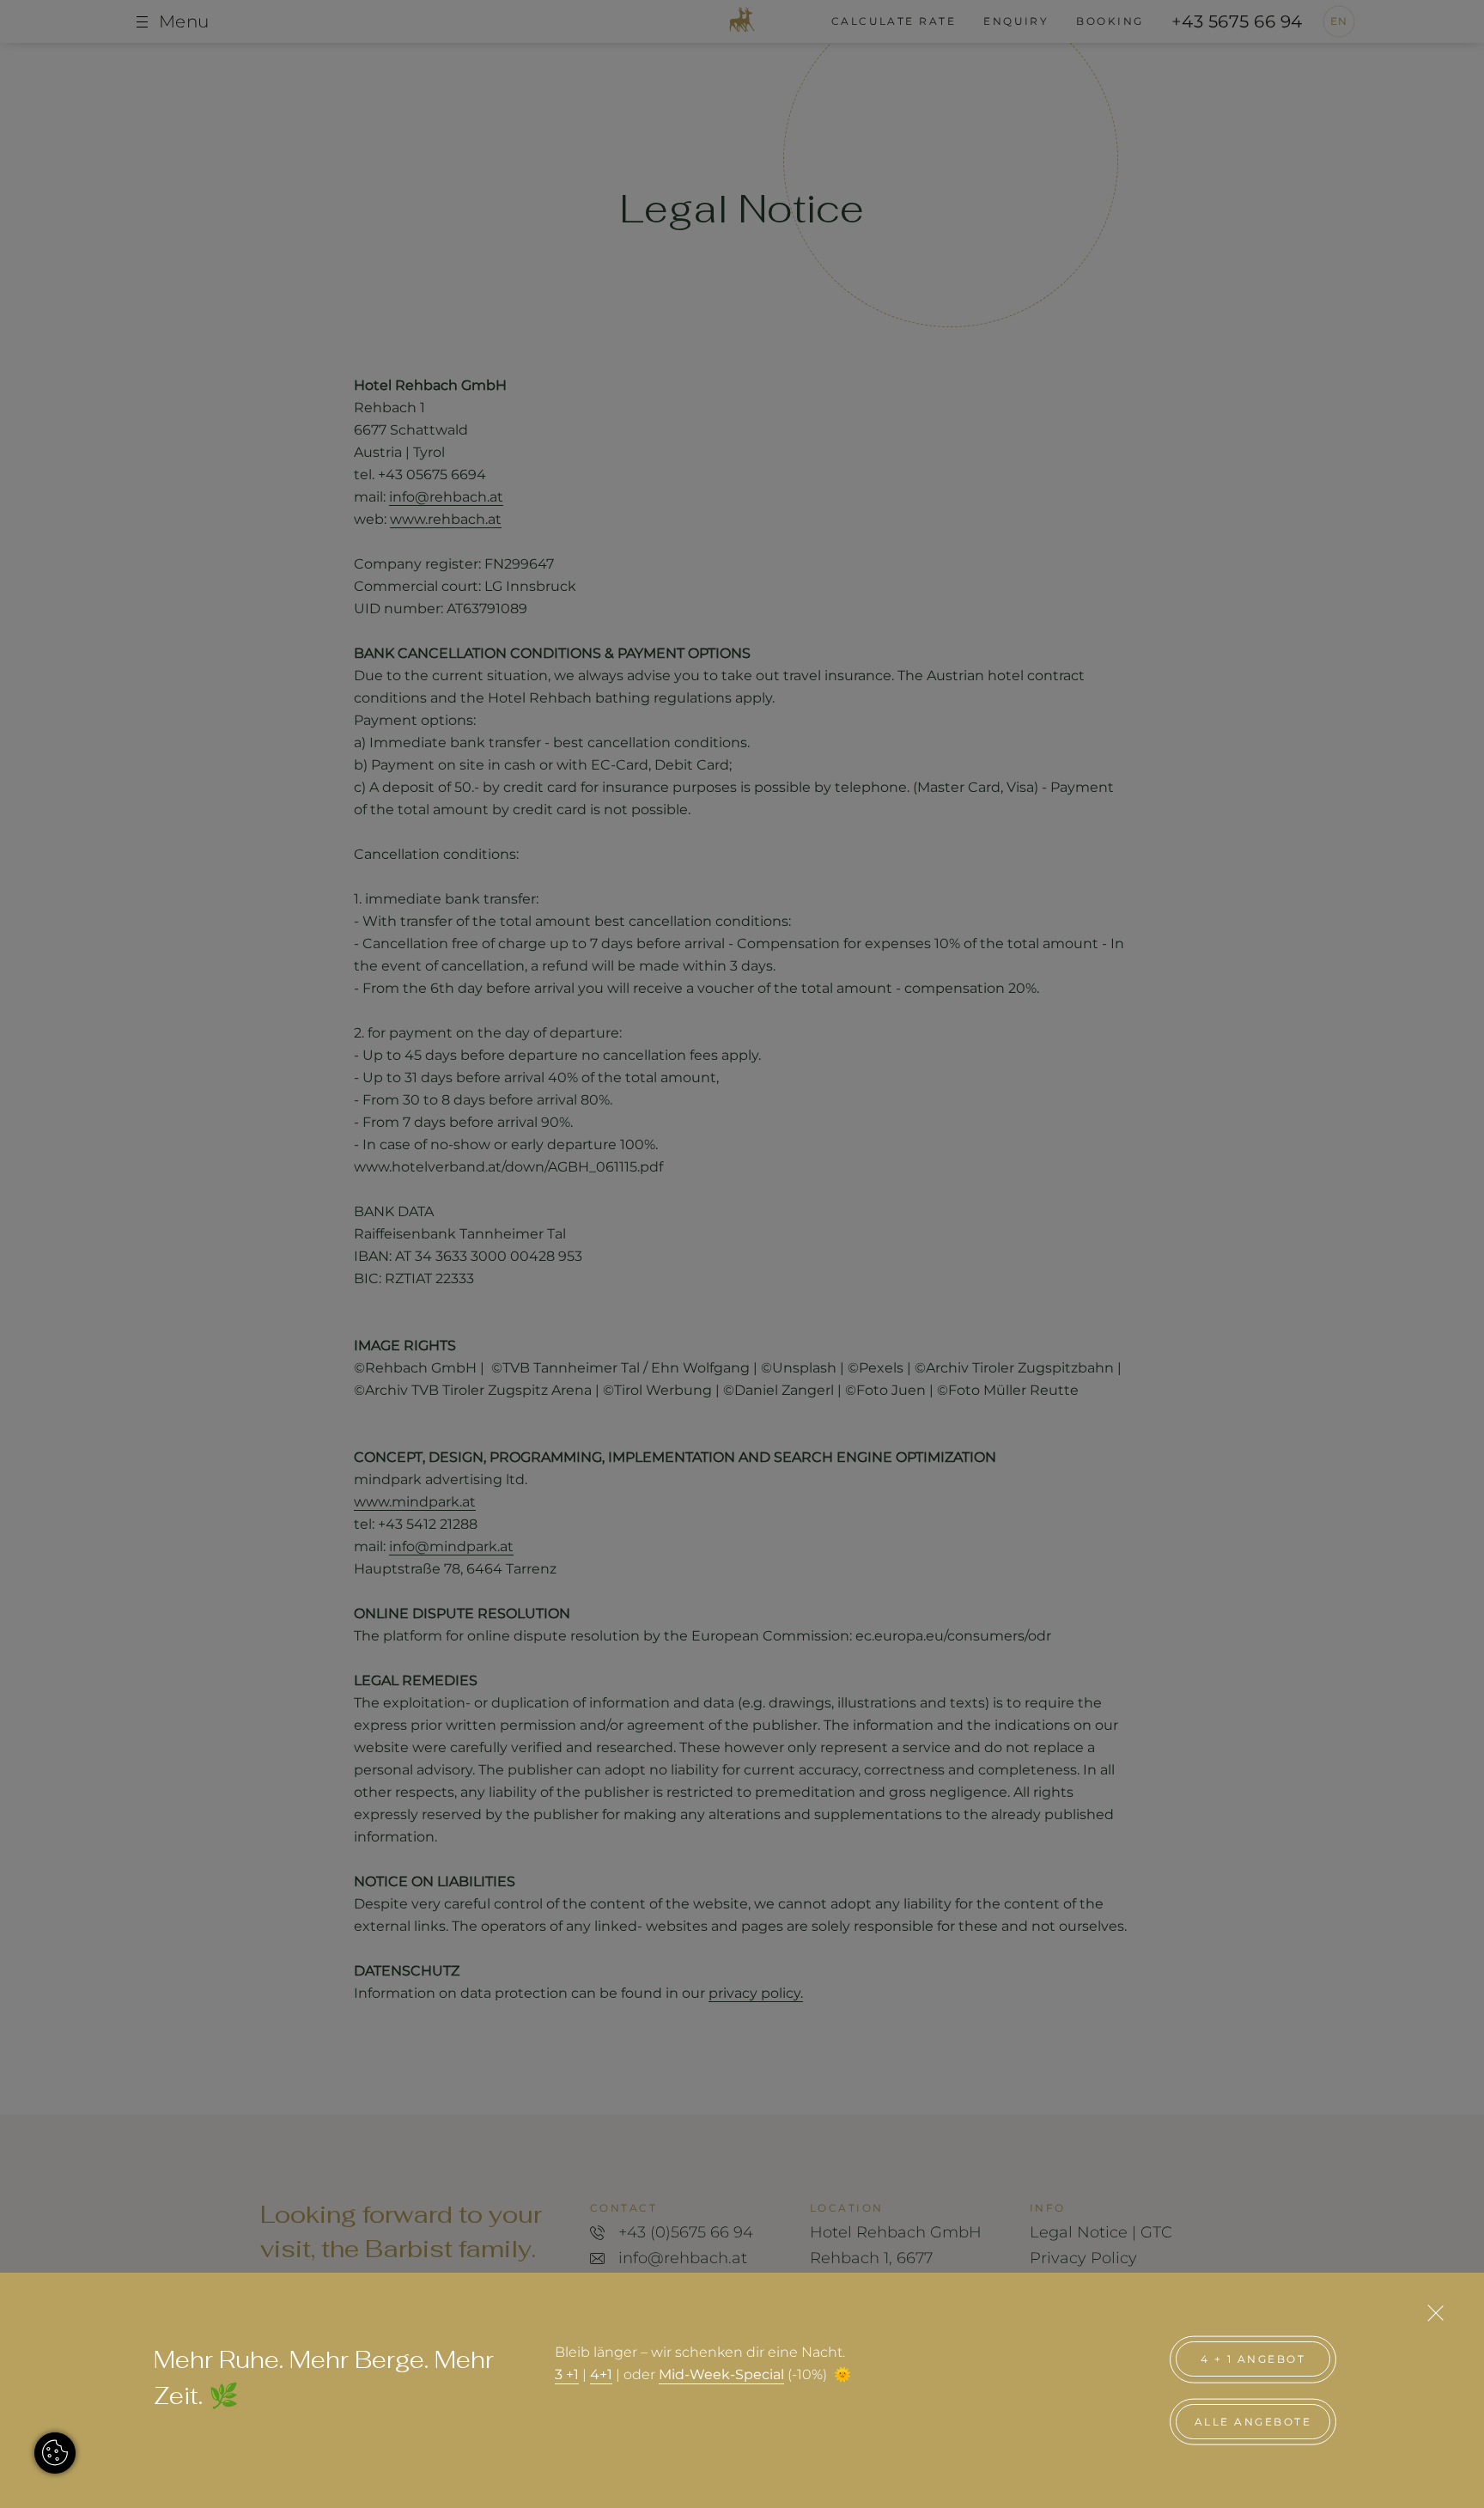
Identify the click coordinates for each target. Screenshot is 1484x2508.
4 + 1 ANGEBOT (1253, 2359)
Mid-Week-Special (721, 2374)
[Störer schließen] (1435, 2313)
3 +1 (567, 2374)
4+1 (601, 2374)
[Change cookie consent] (55, 2453)
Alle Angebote (1253, 2422)
